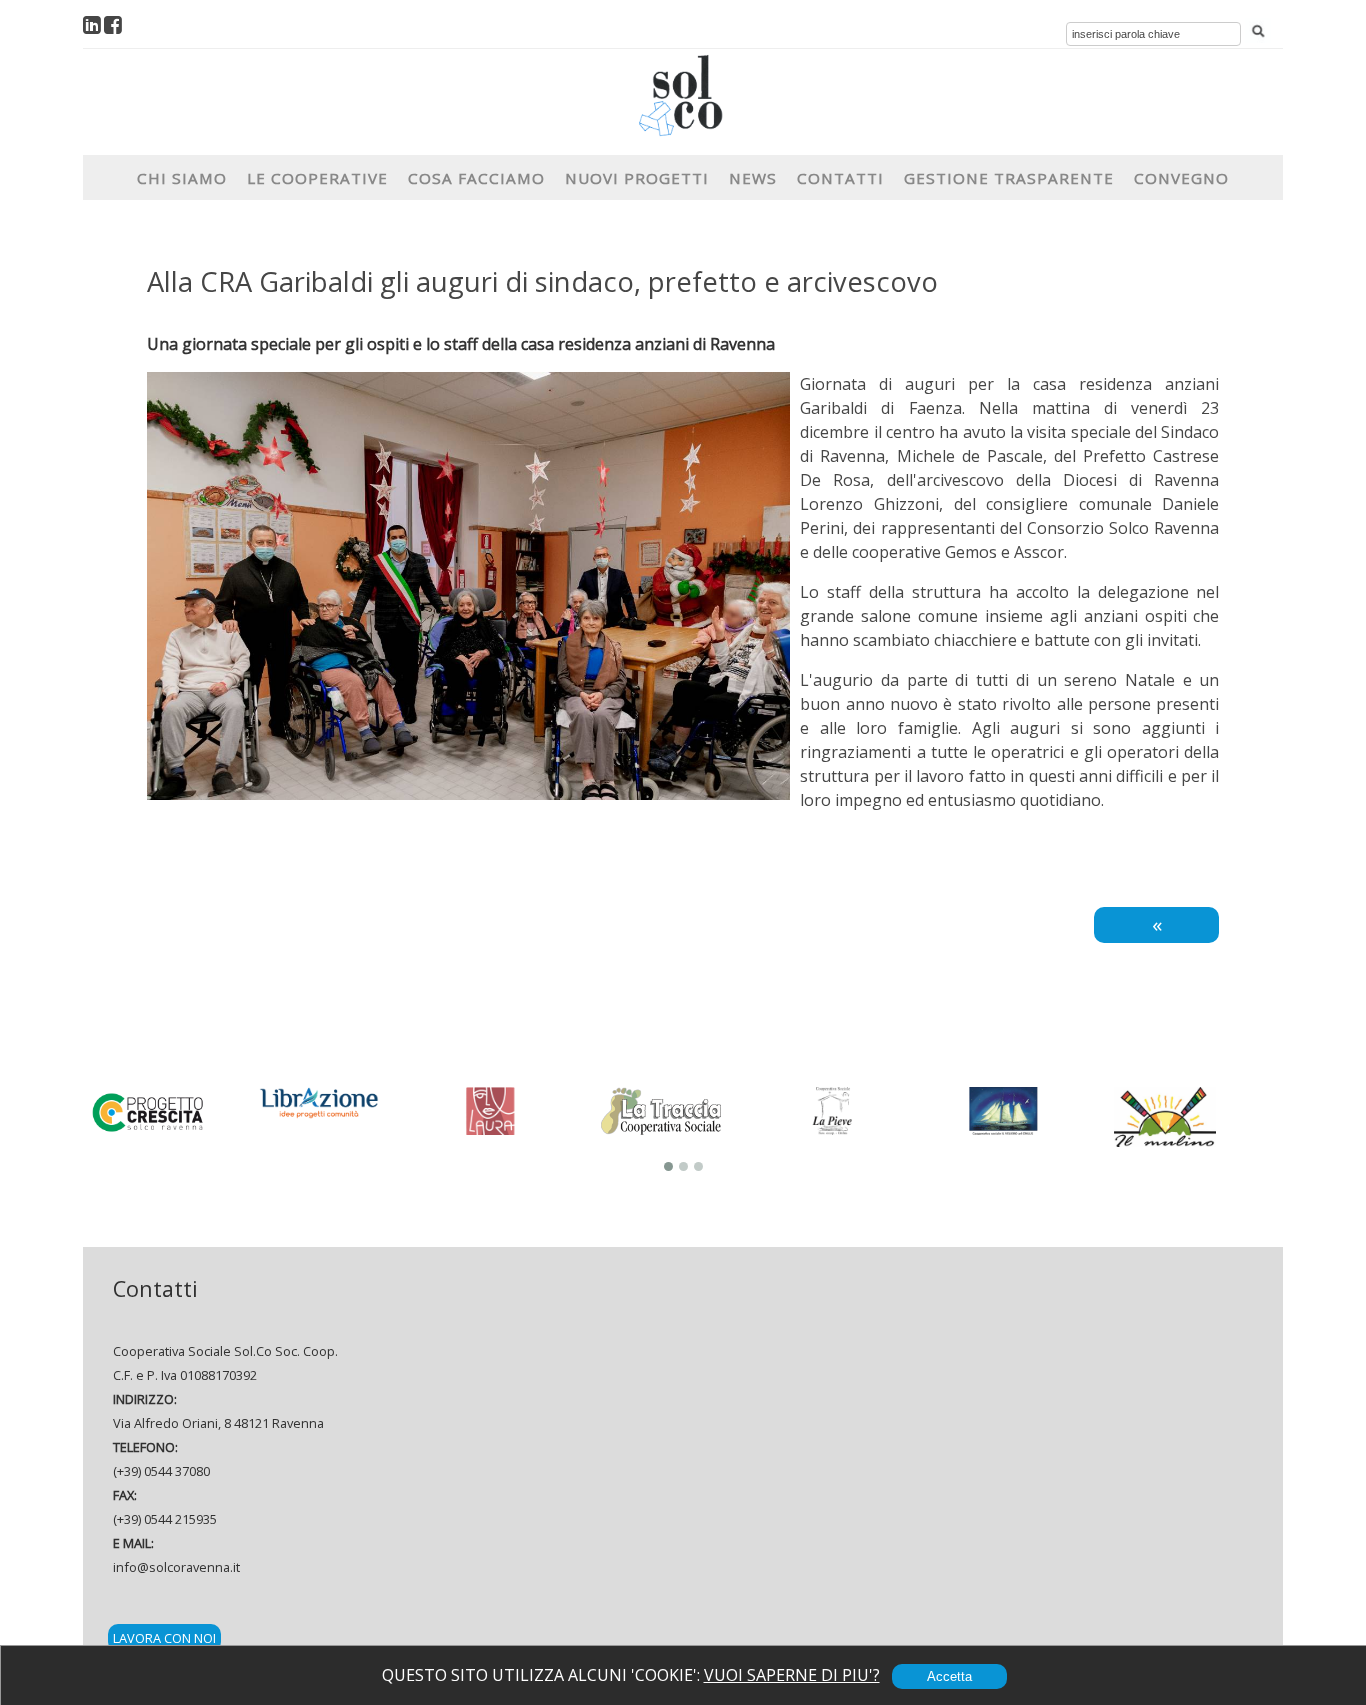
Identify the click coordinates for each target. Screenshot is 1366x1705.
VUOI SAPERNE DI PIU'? (792, 1675)
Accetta (949, 1676)
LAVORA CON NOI (164, 1638)
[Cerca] (1258, 32)
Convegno (1181, 178)
